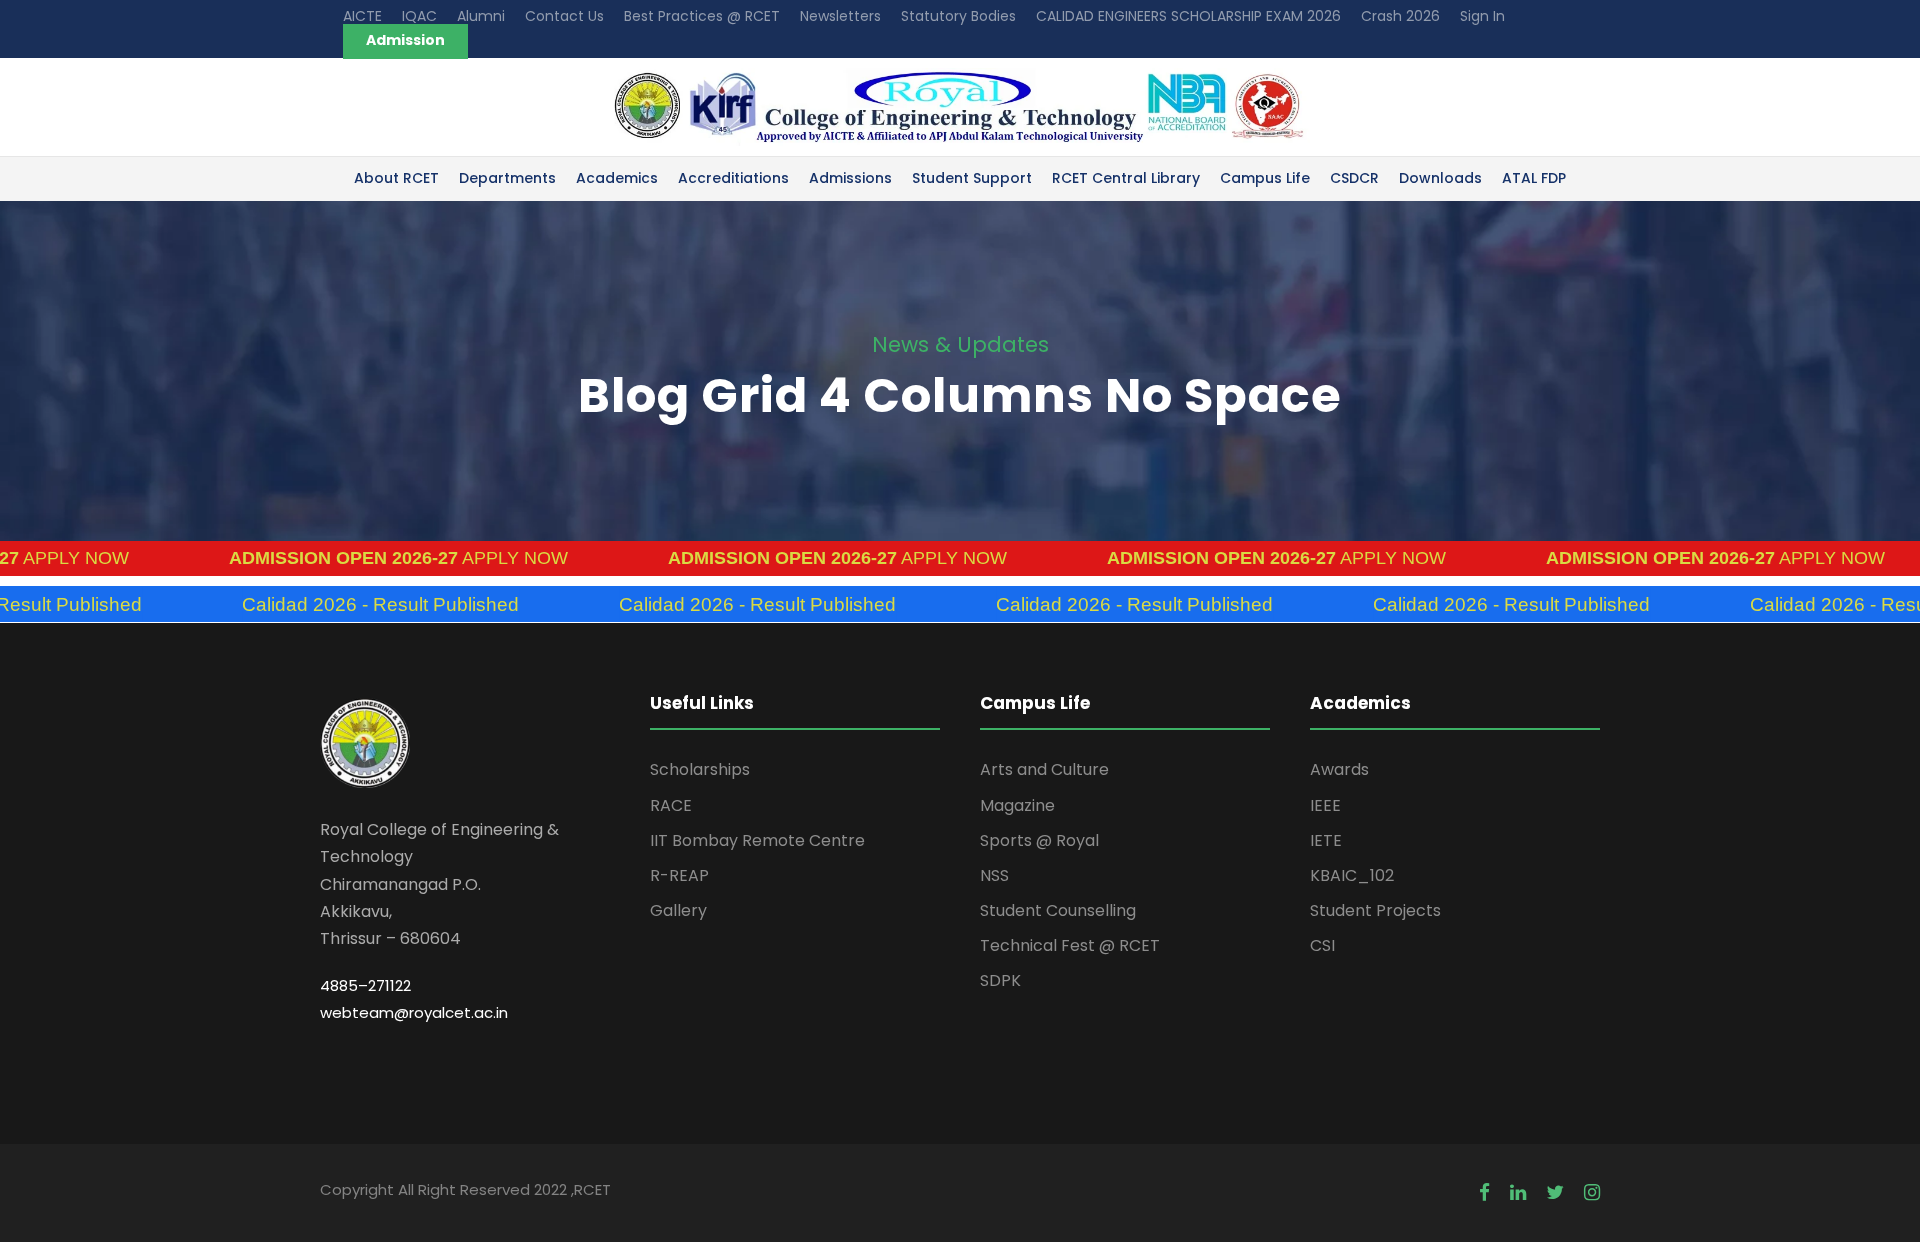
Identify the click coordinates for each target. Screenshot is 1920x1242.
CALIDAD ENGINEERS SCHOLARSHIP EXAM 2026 (1188, 16)
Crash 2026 (1400, 16)
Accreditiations (733, 178)
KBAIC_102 (1352, 875)
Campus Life (1265, 178)
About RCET (396, 178)
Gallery (678, 910)
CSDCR (1354, 178)
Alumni (481, 16)
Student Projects (1375, 910)
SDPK (1000, 980)
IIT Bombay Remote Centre (757, 840)
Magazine (1017, 805)
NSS (994, 875)
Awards (1339, 769)
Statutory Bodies (958, 16)
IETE (1326, 840)
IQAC (419, 16)
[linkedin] (1518, 1192)
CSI (1322, 945)
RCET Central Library (1126, 178)
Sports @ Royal (1039, 840)
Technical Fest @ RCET (1070, 945)
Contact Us (564, 16)
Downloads (1440, 178)
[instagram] (1592, 1192)
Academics (617, 178)
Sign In (1482, 16)
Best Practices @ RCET (702, 16)
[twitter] (1555, 1192)
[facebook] (1484, 1192)
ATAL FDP (1534, 178)
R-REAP (679, 875)
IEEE (1325, 805)
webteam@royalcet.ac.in (414, 1012)
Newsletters (840, 16)
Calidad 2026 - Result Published (315, 604)
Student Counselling (1058, 910)
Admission (405, 40)
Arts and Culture (1044, 769)
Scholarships (700, 769)
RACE (671, 805)
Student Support (972, 178)
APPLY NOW (333, 558)
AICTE (362, 16)
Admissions (850, 178)
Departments (507, 178)
